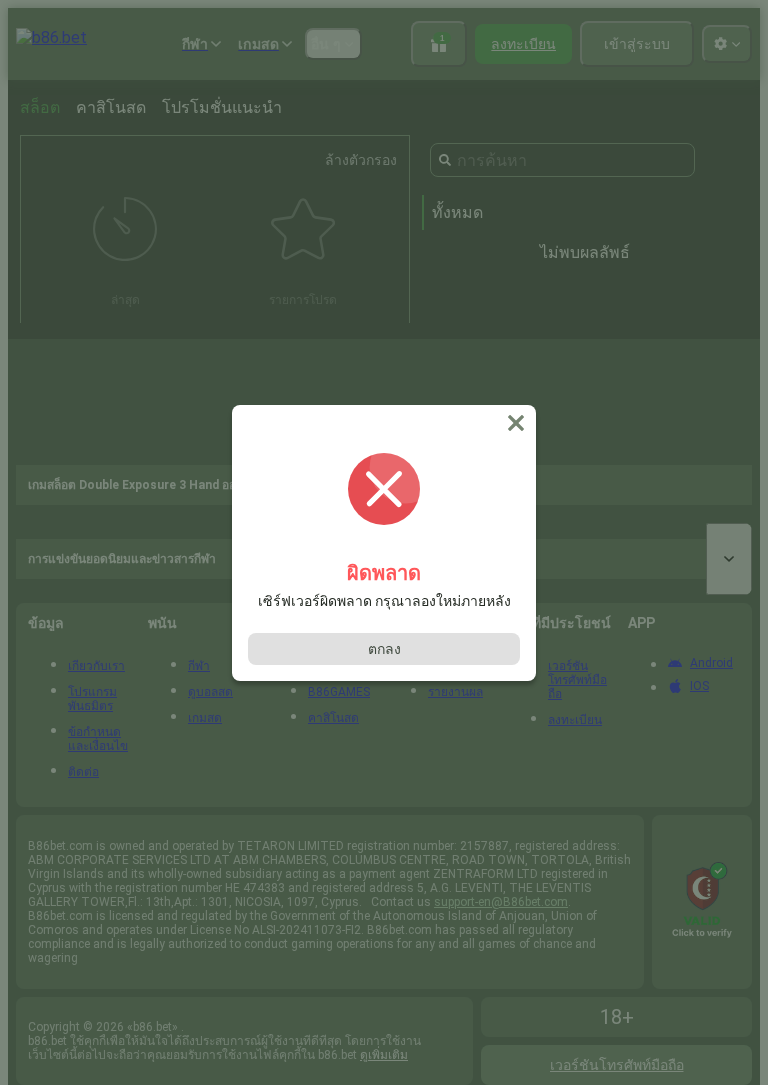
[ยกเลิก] (518, 423)
